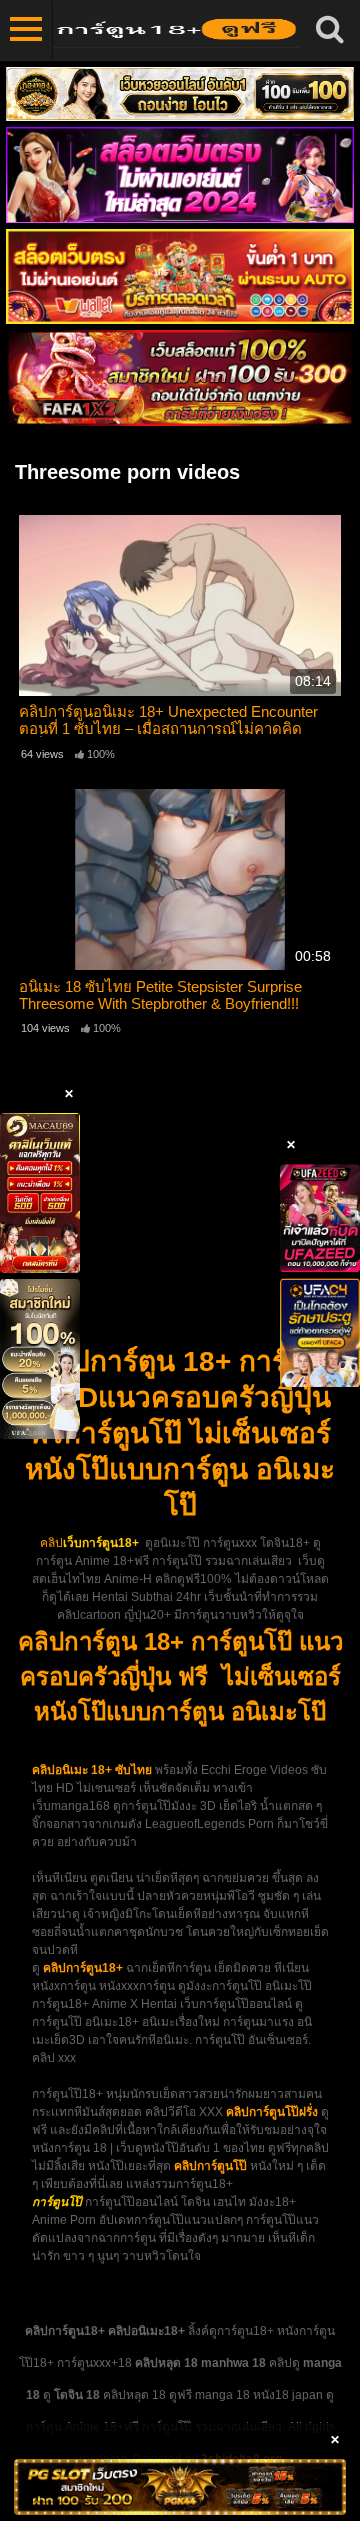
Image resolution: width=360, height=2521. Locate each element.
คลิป (51, 1543)
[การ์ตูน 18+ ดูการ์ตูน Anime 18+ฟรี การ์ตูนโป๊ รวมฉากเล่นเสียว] (176, 30)
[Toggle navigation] (26, 30)
